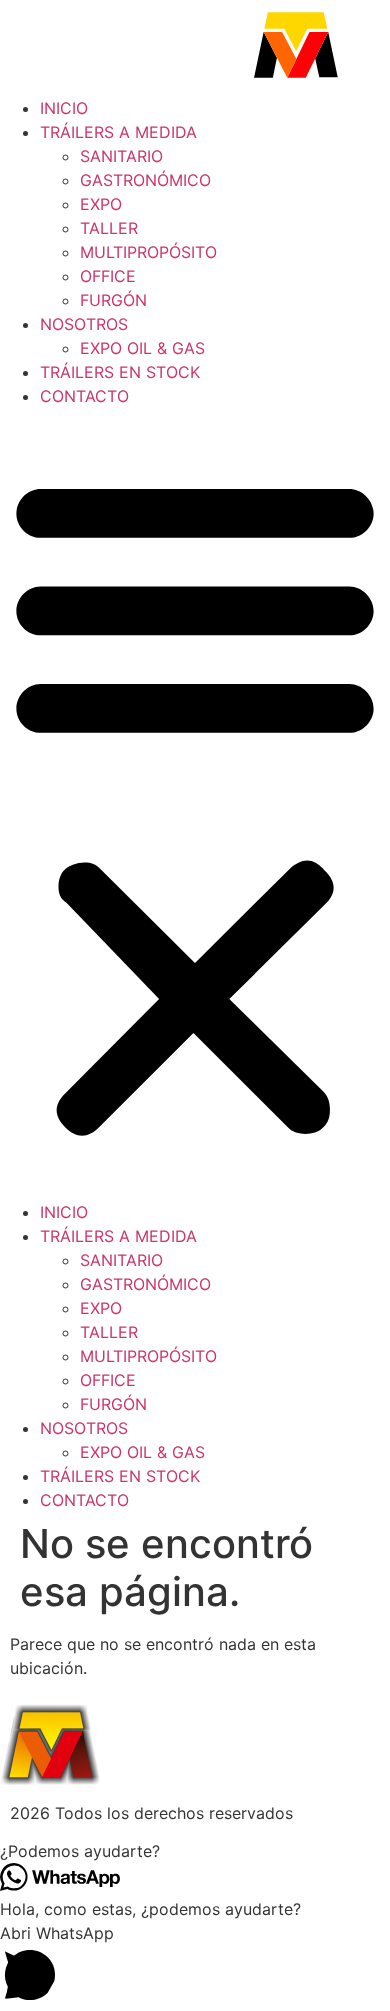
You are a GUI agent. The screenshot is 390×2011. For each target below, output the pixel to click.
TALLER (109, 228)
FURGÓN (113, 300)
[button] (195, 804)
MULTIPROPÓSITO (148, 252)
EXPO (101, 204)
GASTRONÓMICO (148, 180)
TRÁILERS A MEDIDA (118, 132)
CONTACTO (84, 396)
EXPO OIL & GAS (142, 348)
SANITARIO (121, 156)
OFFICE (108, 276)
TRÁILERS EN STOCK (120, 372)
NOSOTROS (84, 324)
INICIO (64, 108)
